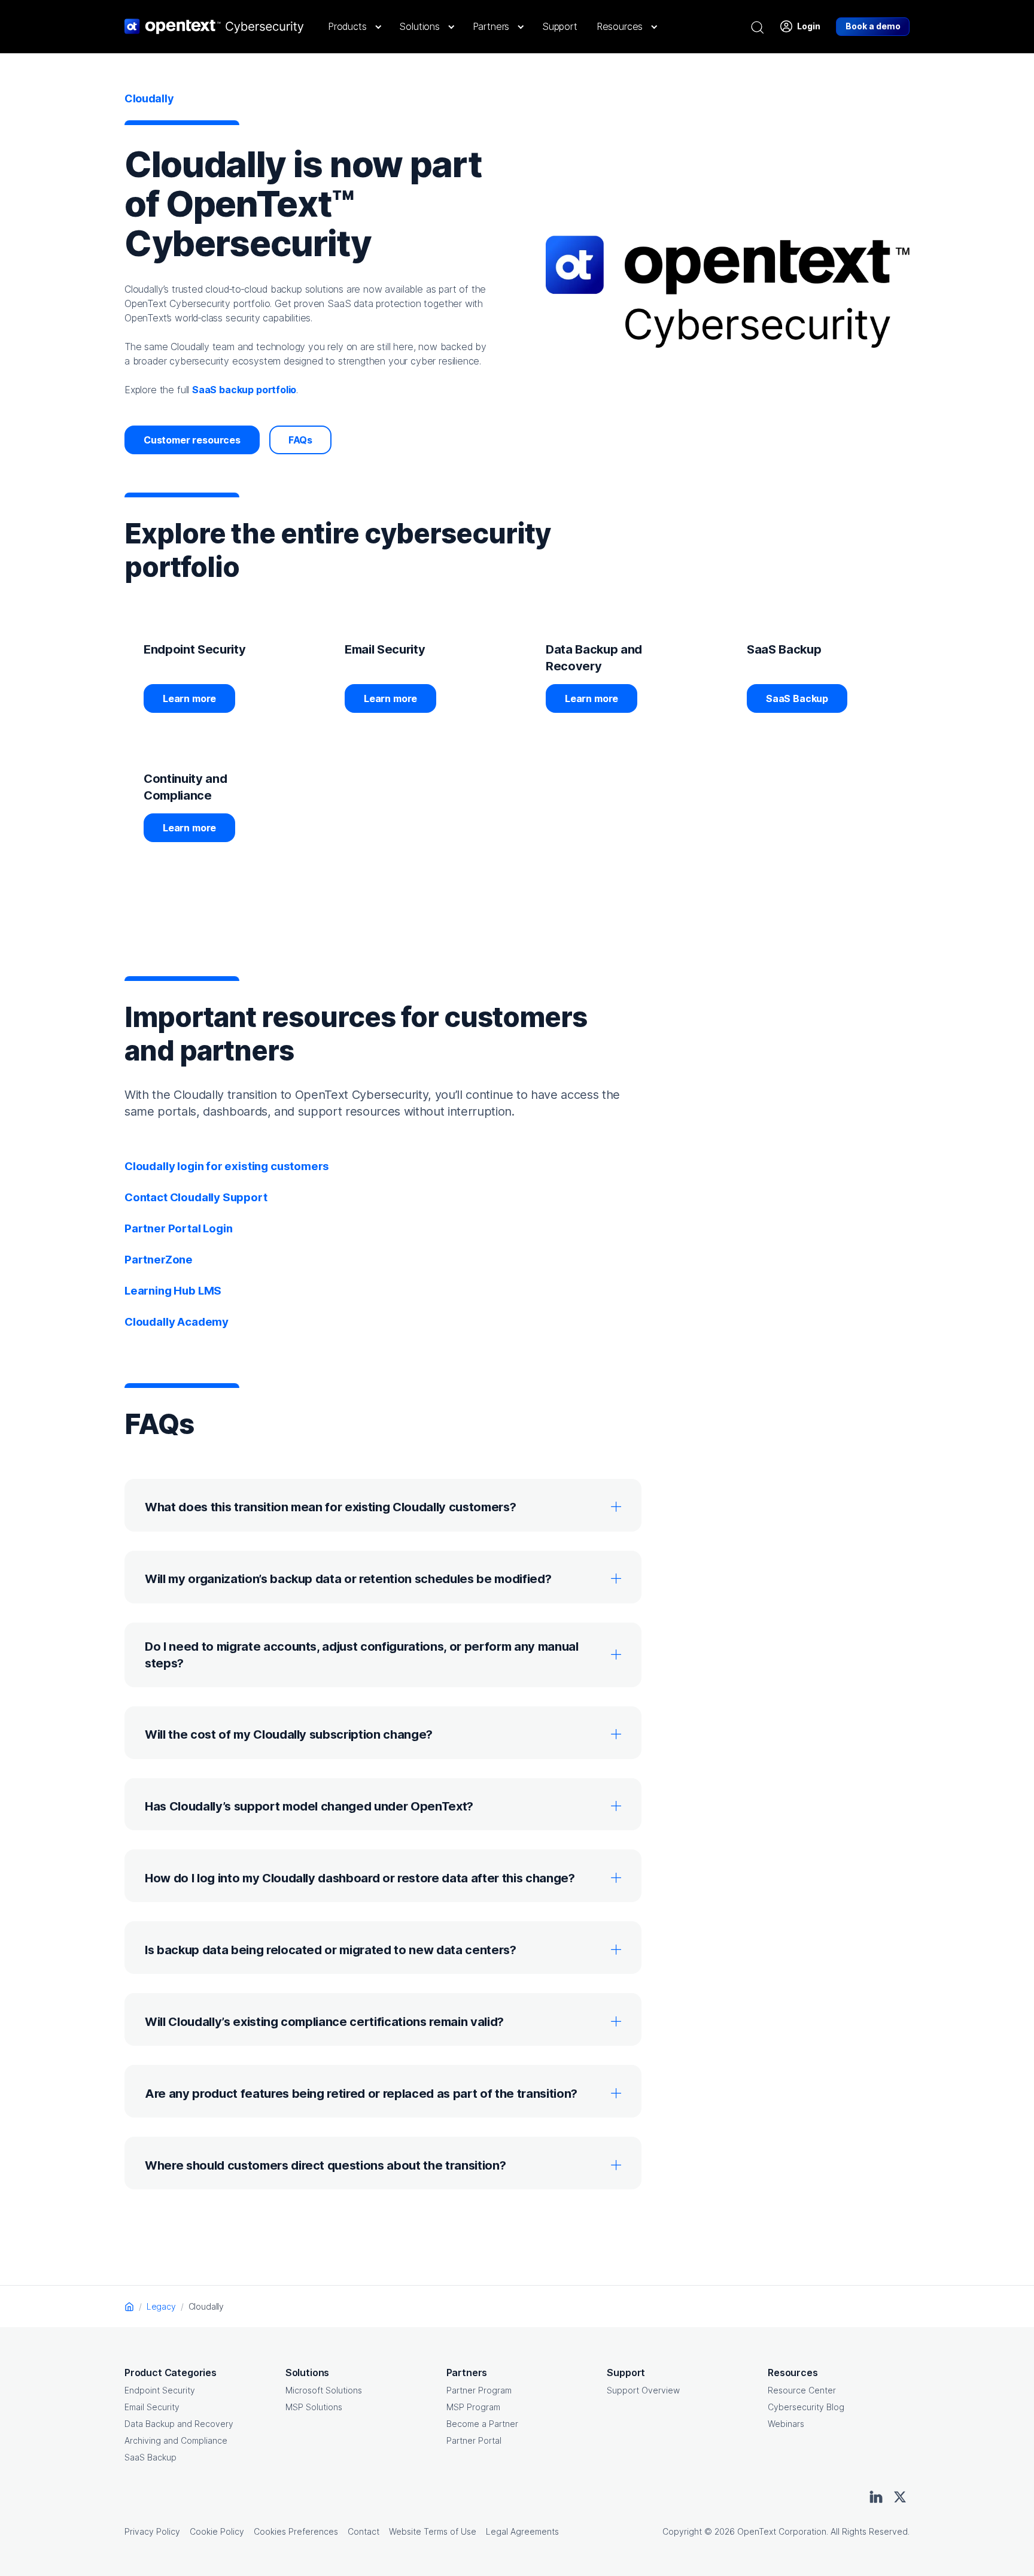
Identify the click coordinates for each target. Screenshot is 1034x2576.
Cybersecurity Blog (806, 2407)
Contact (364, 2531)
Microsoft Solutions (324, 2390)
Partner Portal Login (178, 1228)
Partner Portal (474, 2440)
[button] (354, 26)
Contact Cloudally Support (196, 1197)
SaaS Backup (797, 698)
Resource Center (802, 2390)
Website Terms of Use (433, 2531)
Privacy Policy (152, 2531)
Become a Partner (482, 2424)
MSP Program (473, 2407)
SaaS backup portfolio (244, 390)
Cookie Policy (217, 2531)
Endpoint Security (160, 2390)
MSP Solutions (314, 2407)
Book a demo (873, 26)
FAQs (300, 440)
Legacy (161, 2306)
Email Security (152, 2407)
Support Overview (643, 2390)
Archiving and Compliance (176, 2440)
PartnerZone (159, 1260)
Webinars (786, 2424)
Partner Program (479, 2390)
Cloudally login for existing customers (227, 1166)
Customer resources (192, 440)
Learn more (189, 698)
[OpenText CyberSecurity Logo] (214, 26)
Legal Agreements (522, 2531)
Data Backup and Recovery (179, 2424)
